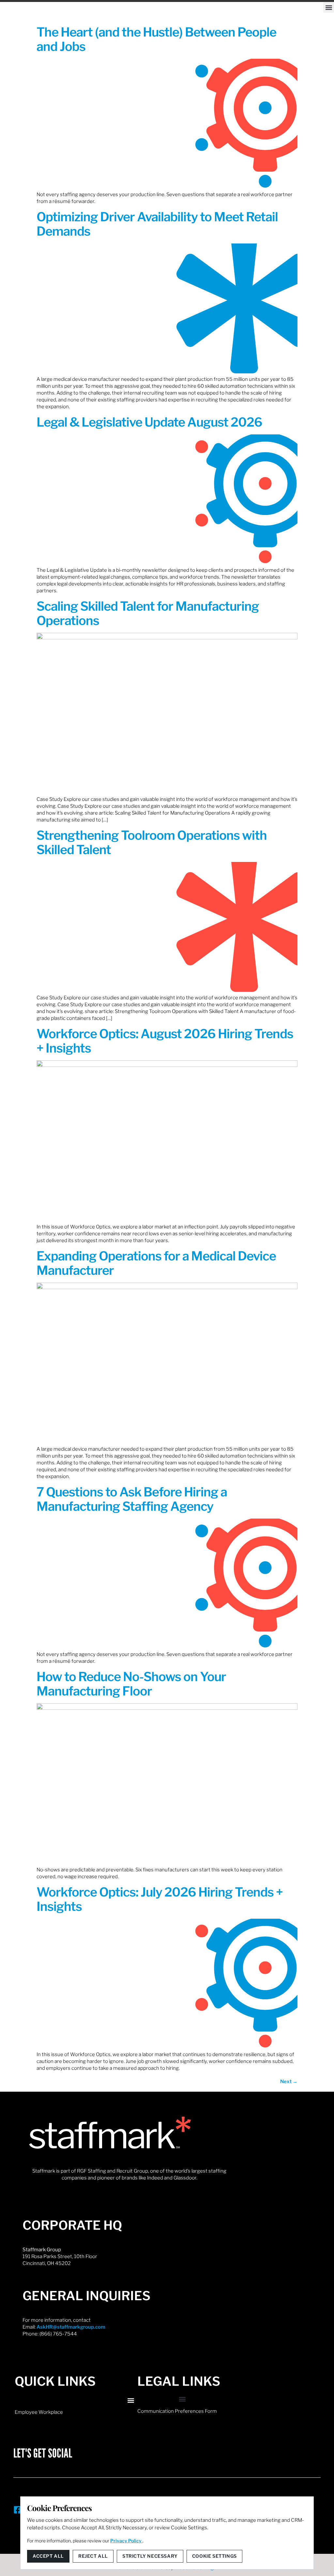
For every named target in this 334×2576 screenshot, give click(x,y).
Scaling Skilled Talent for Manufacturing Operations (148, 613)
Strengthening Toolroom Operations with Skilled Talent (152, 842)
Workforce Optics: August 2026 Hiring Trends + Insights (165, 1041)
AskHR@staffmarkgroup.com (71, 2327)
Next (289, 2082)
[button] (329, 7)
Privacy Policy (126, 2541)
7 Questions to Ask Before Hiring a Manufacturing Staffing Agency (132, 1499)
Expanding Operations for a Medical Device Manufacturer (156, 1263)
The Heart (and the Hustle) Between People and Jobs (156, 39)
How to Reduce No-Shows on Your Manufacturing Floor (131, 1684)
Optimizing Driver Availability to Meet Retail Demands (157, 224)
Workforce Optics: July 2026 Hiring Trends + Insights (160, 1899)
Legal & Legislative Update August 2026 (149, 422)
